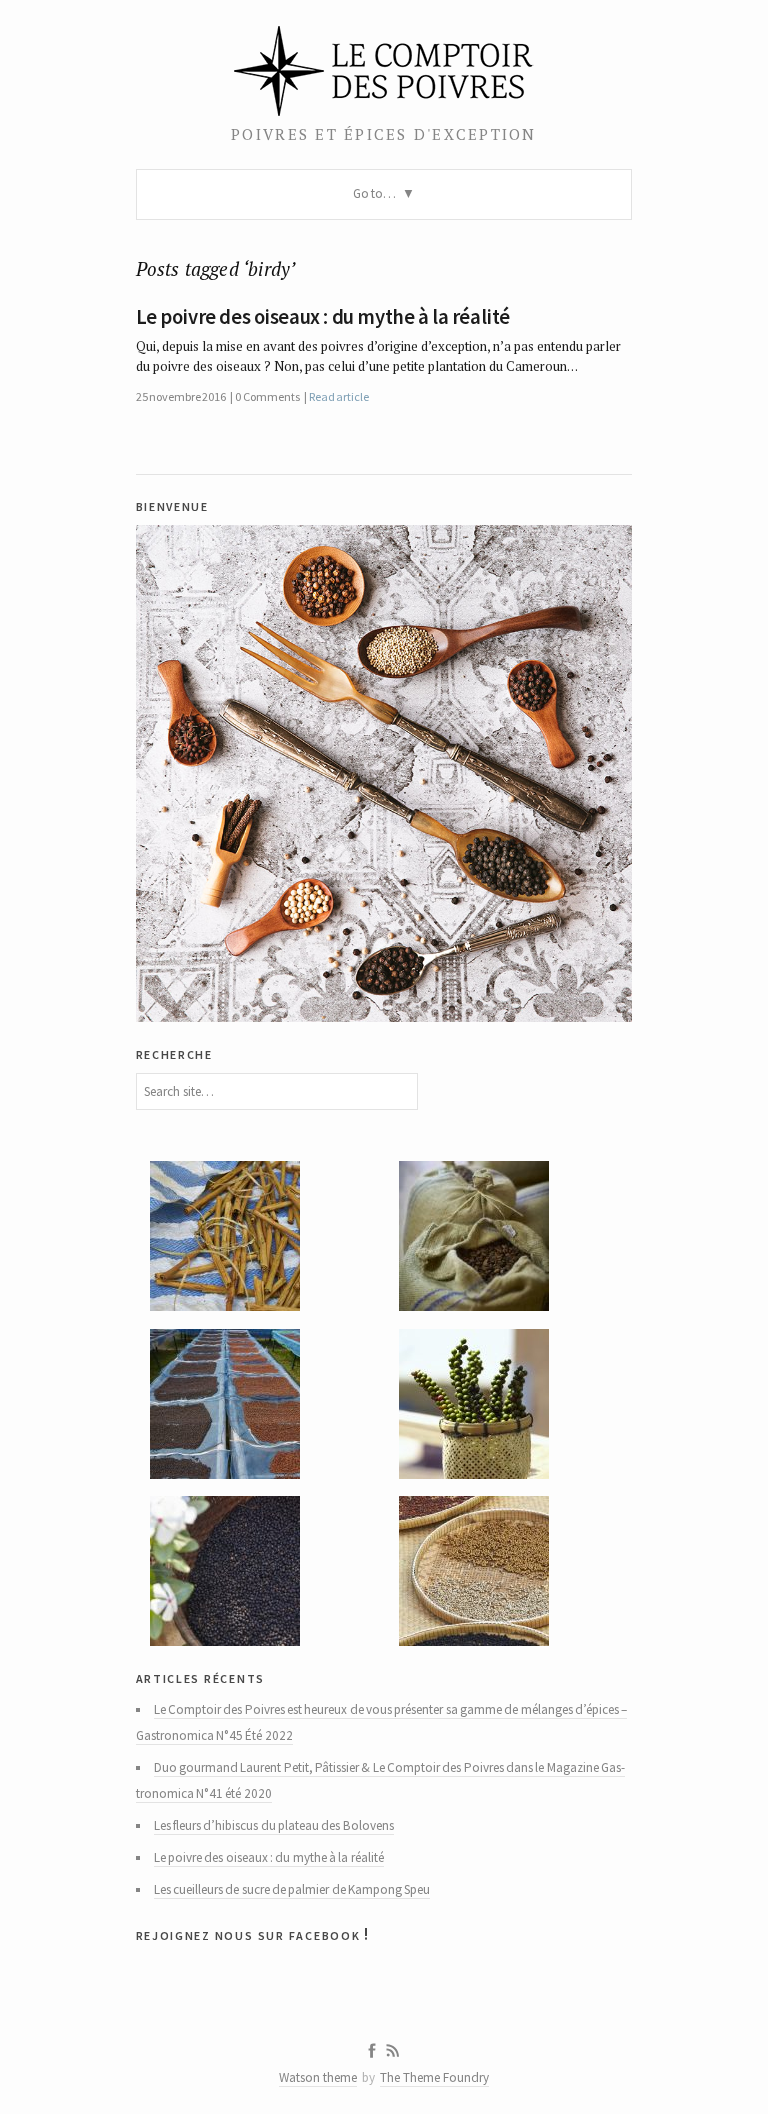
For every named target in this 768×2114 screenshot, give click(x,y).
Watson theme (318, 2077)
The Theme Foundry (434, 2077)
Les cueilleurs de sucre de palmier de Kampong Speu (292, 1889)
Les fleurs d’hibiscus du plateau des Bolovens (274, 1825)
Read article (339, 396)
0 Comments (267, 396)
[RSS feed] (393, 2051)
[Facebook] (372, 2051)
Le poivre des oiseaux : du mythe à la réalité (323, 317)
